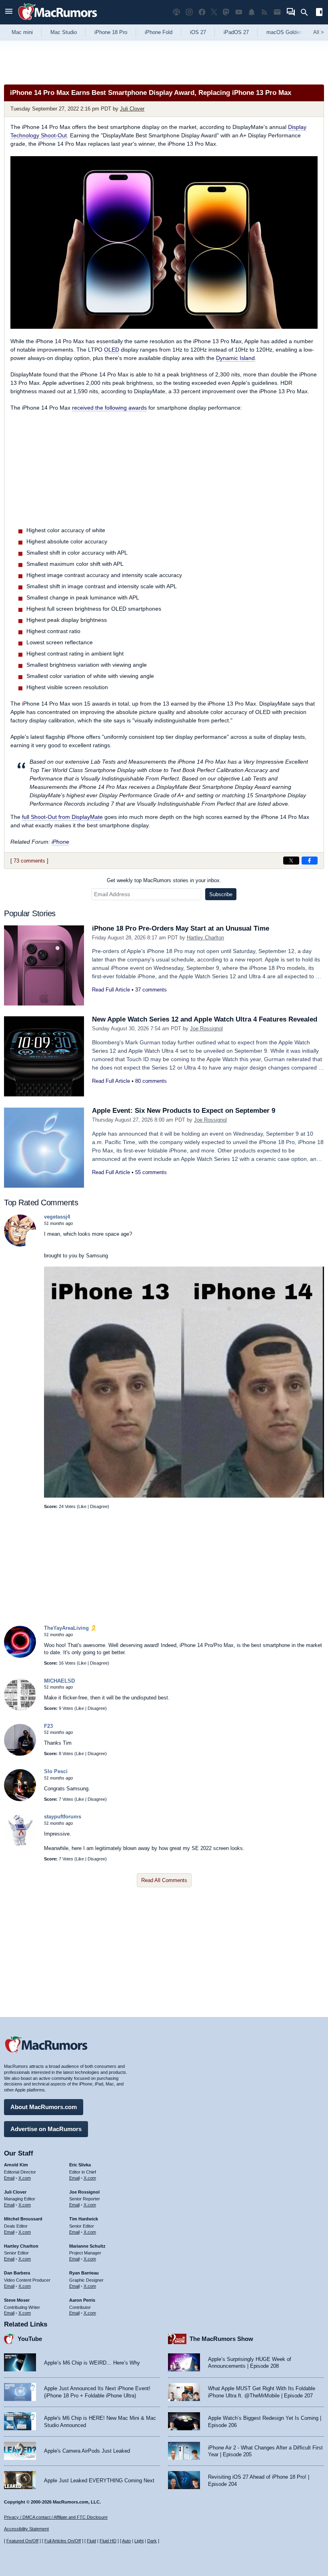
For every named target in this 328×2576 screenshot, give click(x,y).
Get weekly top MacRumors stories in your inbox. (164, 880)
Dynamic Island (235, 358)
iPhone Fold (159, 32)
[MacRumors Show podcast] (176, 12)
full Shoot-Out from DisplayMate (62, 817)
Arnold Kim (16, 2165)
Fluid (91, 2541)
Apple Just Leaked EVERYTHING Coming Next (99, 2480)
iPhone (60, 842)
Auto (126, 2541)
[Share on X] (291, 861)
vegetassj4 (57, 1217)
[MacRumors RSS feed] (264, 12)
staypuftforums (63, 1817)
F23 (48, 1726)
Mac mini (22, 32)
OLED (112, 350)
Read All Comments (164, 1880)
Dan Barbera (17, 2273)
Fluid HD (108, 2541)
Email (9, 2178)
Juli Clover (132, 109)
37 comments (151, 990)
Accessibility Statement (26, 2529)
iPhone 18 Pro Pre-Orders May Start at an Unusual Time (181, 928)
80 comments (151, 1081)
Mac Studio (64, 32)
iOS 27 (198, 32)
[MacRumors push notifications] (252, 12)
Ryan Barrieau (84, 2273)
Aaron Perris (82, 2300)
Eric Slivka (80, 2165)
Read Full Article (111, 990)
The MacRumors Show (221, 2339)
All (319, 32)
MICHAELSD (59, 1681)
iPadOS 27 (236, 32)
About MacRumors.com (44, 2107)
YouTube (30, 2339)
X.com (25, 2178)
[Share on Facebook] (310, 861)
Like (82, 1506)
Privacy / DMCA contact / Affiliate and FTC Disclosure (56, 2517)
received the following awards (109, 408)
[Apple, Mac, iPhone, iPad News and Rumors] (58, 21)
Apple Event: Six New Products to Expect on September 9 (184, 1111)
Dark (152, 2541)
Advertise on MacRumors (46, 2129)
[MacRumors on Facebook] (202, 12)
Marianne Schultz (87, 2246)
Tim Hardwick (84, 2219)
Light (139, 2541)
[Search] (307, 12)
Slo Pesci (56, 1771)
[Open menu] (9, 12)
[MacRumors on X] (214, 12)
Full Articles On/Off (63, 2541)
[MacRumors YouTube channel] (239, 12)
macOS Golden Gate (291, 32)
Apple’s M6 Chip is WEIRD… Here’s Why (92, 2363)
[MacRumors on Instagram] (189, 12)
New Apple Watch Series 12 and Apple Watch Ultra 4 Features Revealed (205, 1019)
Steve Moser (17, 2300)
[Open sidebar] (319, 13)
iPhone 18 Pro (111, 32)
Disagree (99, 1506)
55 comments (151, 1172)
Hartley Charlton (205, 938)
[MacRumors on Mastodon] (226, 12)
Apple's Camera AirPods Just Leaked (87, 2451)
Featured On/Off (22, 2541)
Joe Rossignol (206, 1029)
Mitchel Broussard (23, 2219)
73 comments (29, 861)
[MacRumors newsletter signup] (277, 12)
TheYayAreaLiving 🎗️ (70, 1628)
